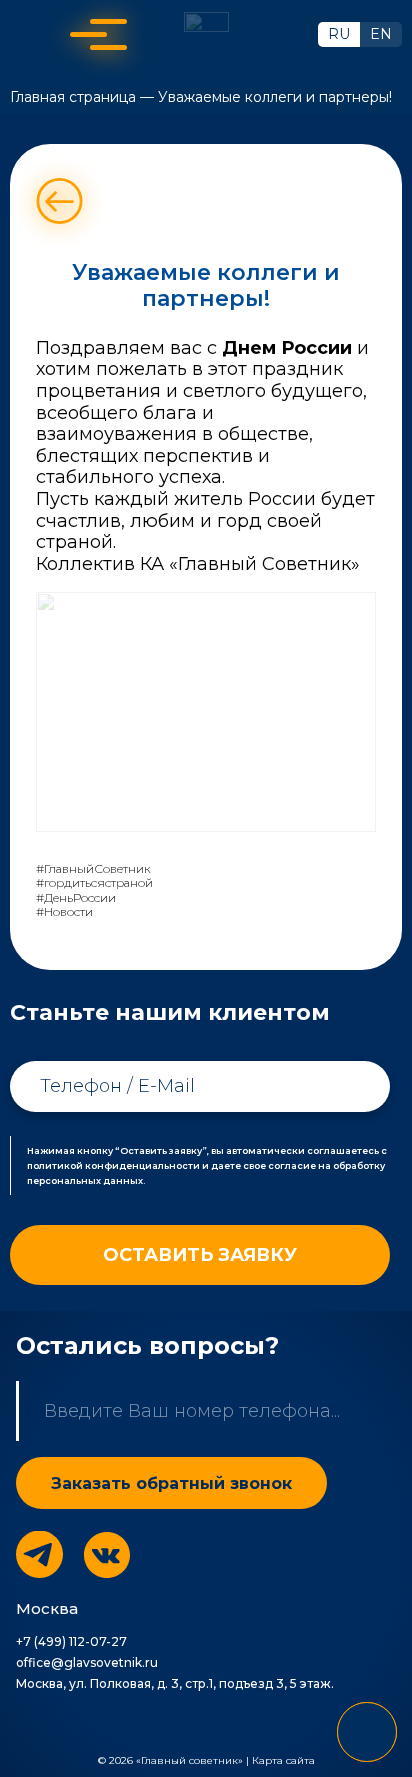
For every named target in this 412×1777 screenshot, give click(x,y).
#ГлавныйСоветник (93, 869)
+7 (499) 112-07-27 (71, 1641)
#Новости (64, 912)
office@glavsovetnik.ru (87, 1662)
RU (339, 34)
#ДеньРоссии (76, 898)
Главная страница (73, 97)
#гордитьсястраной (94, 883)
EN (381, 34)
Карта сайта (283, 1760)
